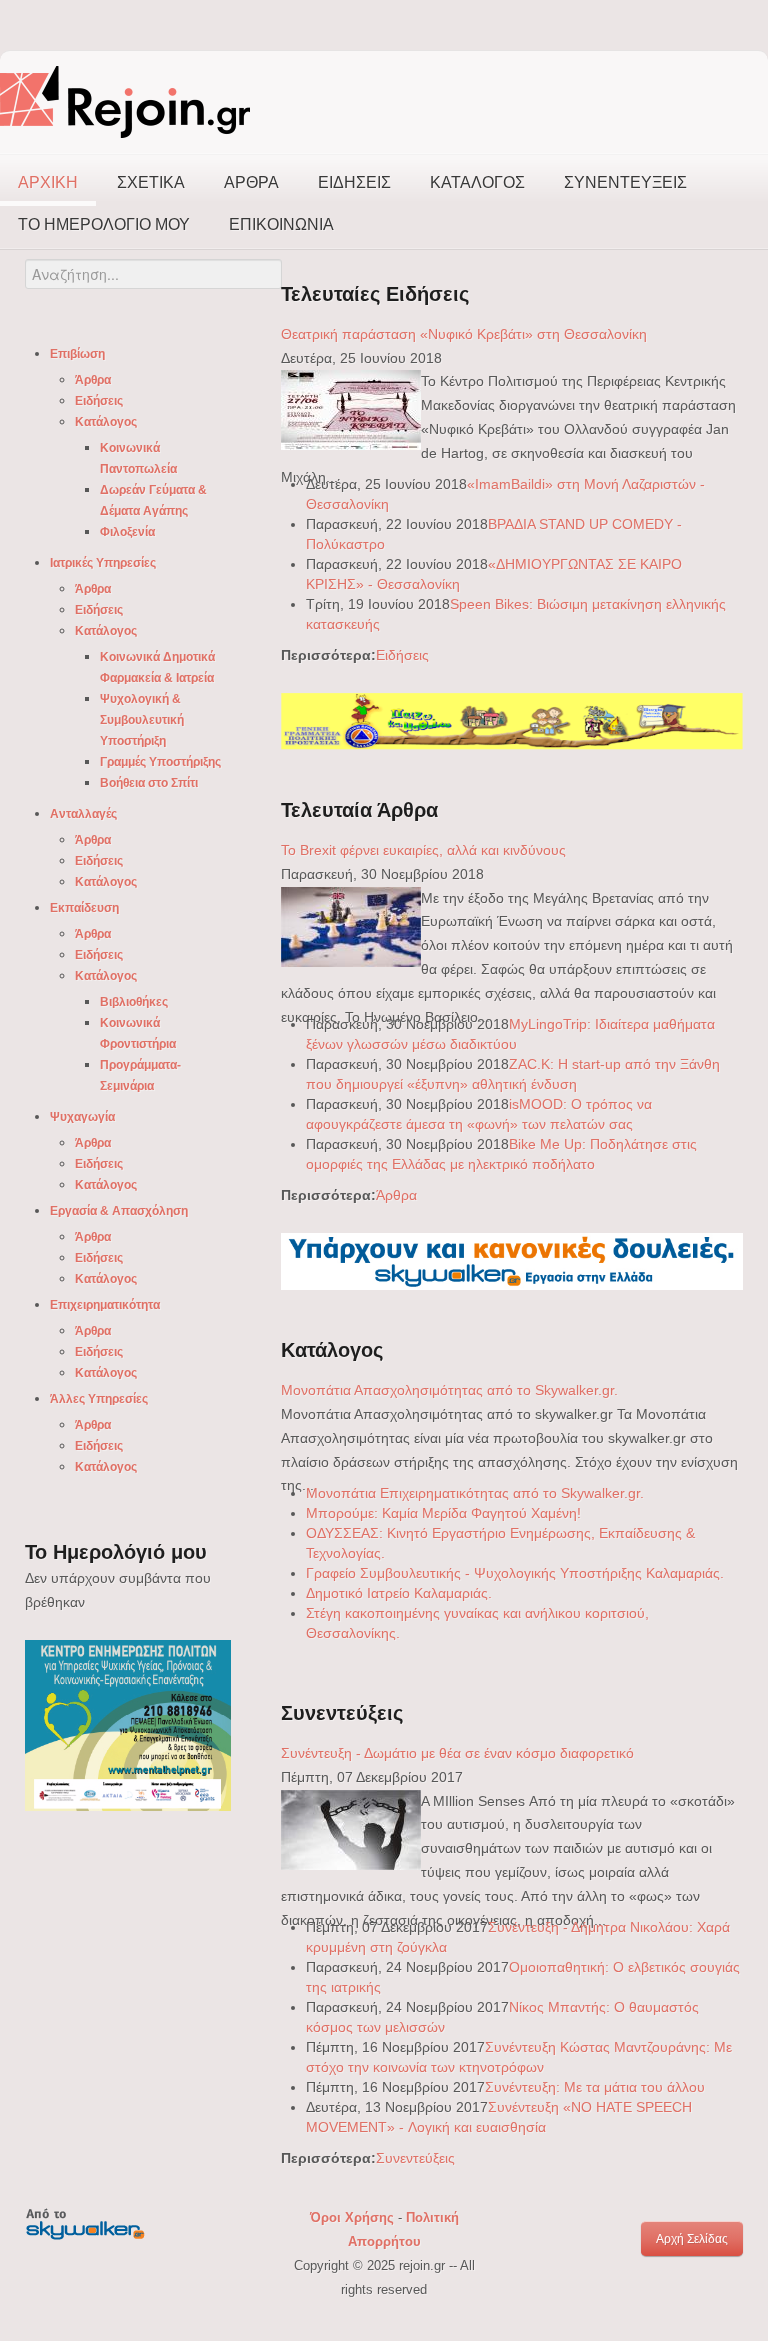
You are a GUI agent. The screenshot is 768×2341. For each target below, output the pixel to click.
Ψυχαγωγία (82, 1117)
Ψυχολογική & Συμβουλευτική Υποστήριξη (142, 720)
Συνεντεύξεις (625, 182)
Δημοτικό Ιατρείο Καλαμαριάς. (399, 1593)
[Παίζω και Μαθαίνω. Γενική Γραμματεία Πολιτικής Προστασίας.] (512, 720)
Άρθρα (251, 182)
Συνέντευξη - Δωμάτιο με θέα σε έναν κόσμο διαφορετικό (457, 1753)
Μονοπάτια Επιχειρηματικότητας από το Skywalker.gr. (475, 1493)
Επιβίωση (77, 354)
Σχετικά (151, 182)
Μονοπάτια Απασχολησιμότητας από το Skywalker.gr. (449, 1390)
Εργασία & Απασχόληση (119, 1211)
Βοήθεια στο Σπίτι (149, 783)
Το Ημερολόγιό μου (104, 224)
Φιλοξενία (127, 532)
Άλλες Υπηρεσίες (99, 1399)
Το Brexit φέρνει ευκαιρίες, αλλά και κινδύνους (423, 850)
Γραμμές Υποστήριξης (160, 762)
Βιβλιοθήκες (134, 1002)
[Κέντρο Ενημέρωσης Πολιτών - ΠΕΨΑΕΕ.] (128, 1724)
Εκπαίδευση (84, 908)
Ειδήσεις (354, 182)
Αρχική (48, 182)
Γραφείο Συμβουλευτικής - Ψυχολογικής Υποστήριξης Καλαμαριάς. (515, 1573)
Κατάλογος (477, 182)
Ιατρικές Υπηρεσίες (103, 563)
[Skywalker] (512, 1261)
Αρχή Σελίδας (692, 2239)
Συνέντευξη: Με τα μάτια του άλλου (595, 2087)
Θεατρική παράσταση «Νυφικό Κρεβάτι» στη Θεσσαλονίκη (464, 334)
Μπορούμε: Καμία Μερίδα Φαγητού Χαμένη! (443, 1513)
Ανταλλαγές (83, 814)
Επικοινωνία (281, 224)
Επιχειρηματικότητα (105, 1305)
